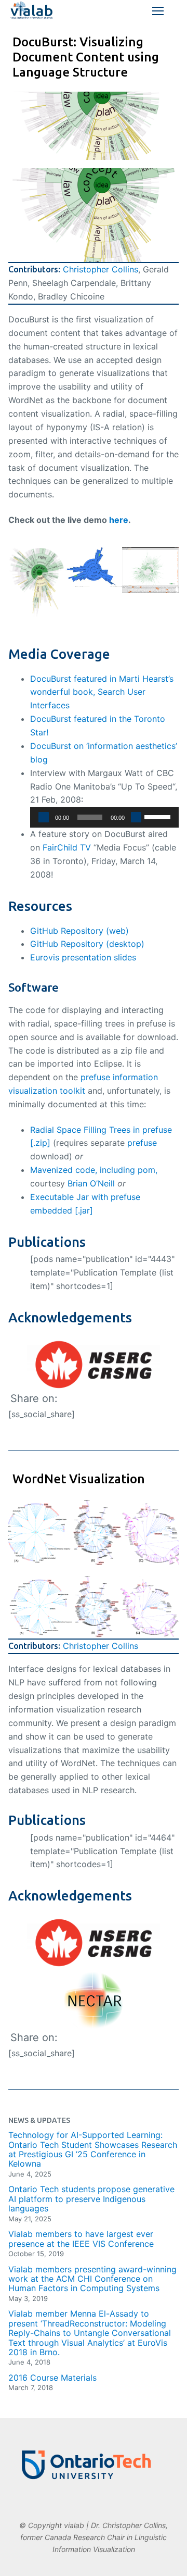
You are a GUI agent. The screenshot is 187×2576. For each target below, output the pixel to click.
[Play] (44, 817)
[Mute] (136, 817)
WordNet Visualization (79, 1479)
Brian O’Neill (91, 1183)
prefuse (142, 1143)
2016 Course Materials (52, 2378)
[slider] (159, 816)
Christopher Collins (101, 269)
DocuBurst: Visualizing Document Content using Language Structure (86, 57)
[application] (104, 817)
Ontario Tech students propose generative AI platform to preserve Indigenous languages (91, 2199)
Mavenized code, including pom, (94, 1170)
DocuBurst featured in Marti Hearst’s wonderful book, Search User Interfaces (102, 692)
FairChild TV (67, 847)
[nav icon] (158, 11)
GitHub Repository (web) (79, 931)
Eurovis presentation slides (83, 957)
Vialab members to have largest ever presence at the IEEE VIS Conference (81, 2239)
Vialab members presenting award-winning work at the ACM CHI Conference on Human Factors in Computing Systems (92, 2279)
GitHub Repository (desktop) (87, 944)
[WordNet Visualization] (94, 1533)
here (119, 520)
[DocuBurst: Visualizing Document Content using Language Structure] (94, 126)
